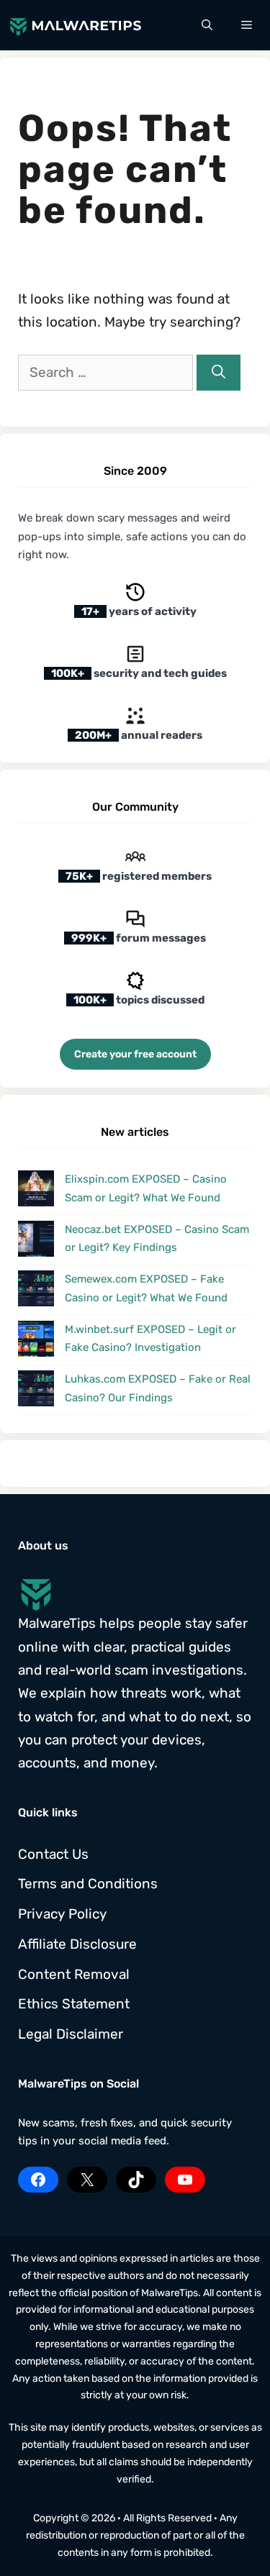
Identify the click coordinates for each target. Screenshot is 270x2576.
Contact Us (53, 1854)
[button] (207, 25)
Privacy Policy (62, 1914)
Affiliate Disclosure (77, 1944)
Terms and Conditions (88, 1884)
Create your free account (135, 1054)
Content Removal (74, 1974)
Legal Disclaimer (71, 2034)
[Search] (219, 373)
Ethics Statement (74, 2004)
